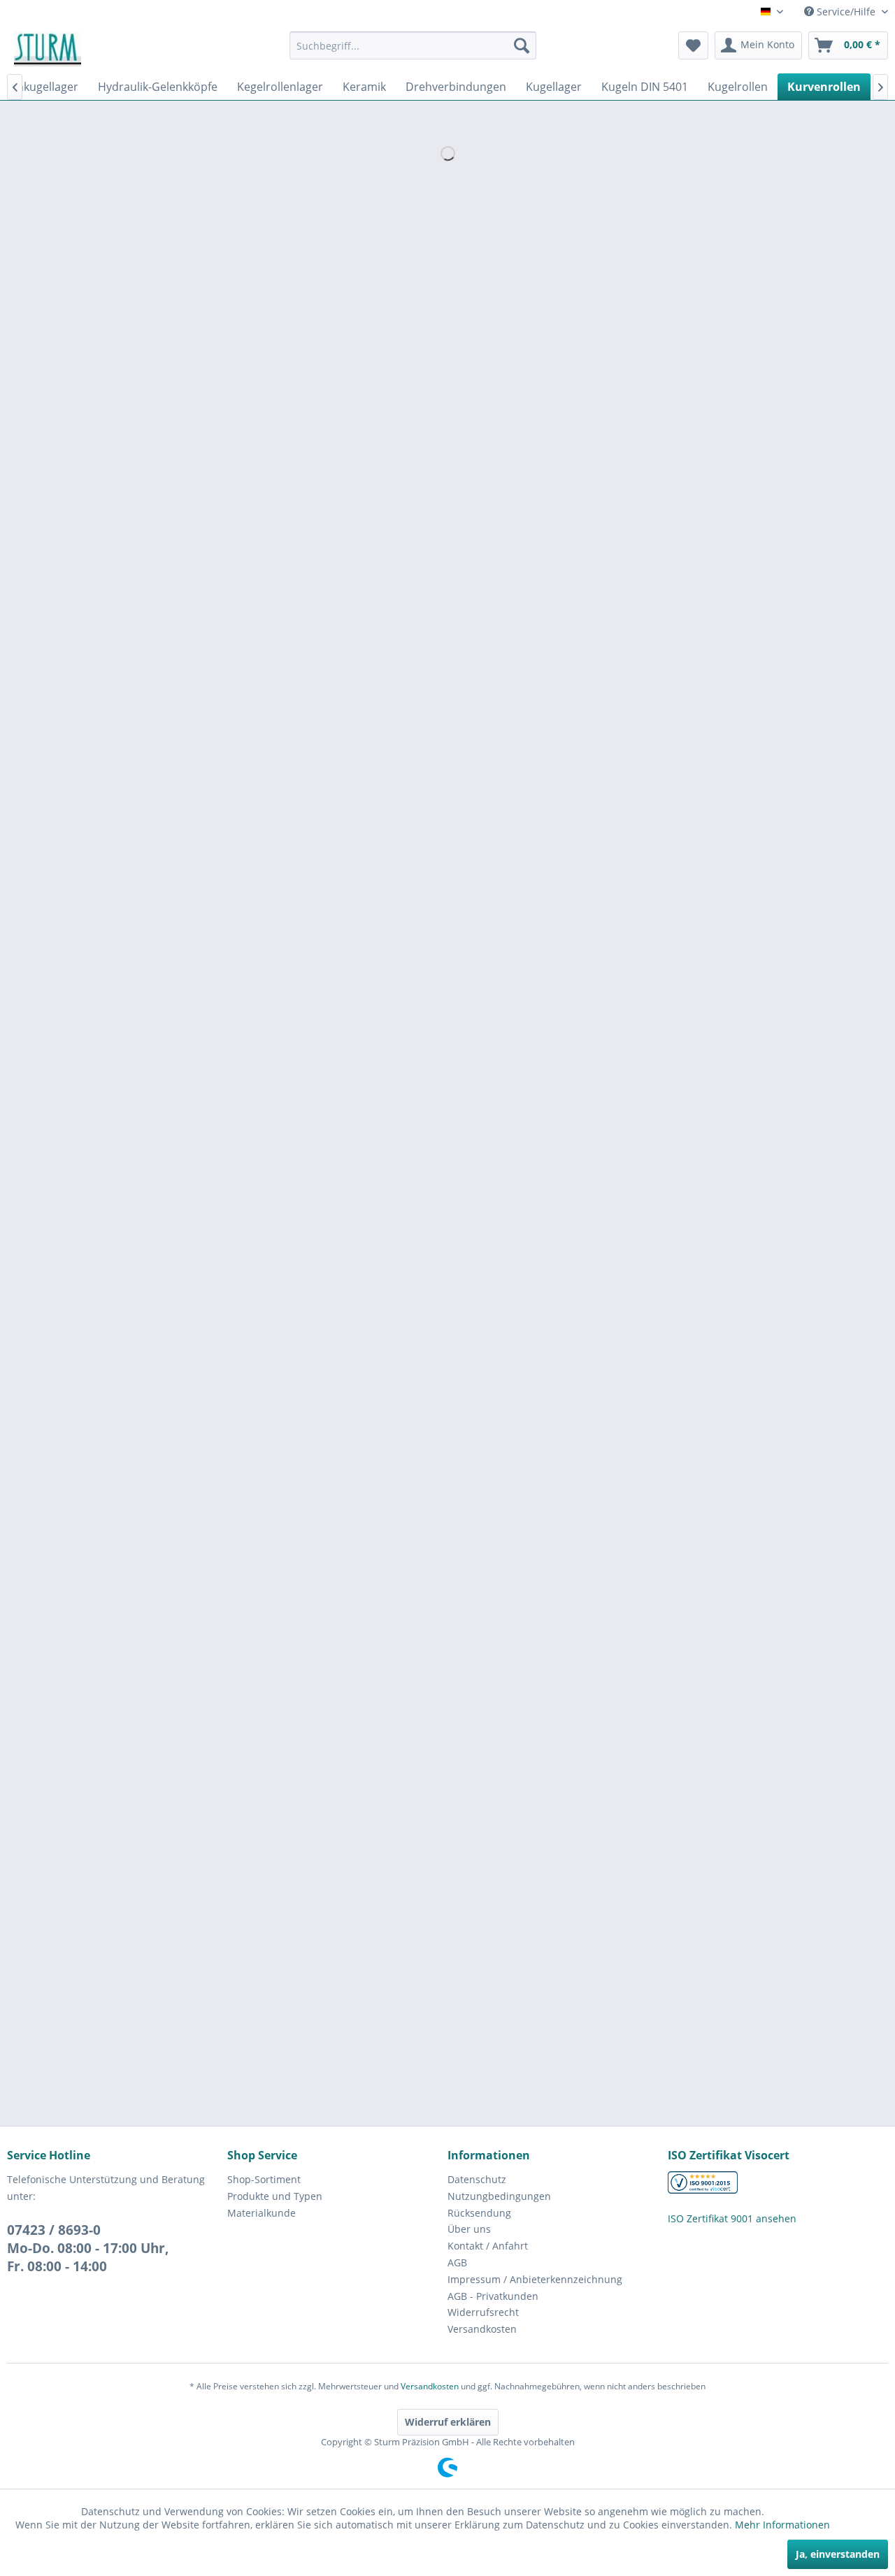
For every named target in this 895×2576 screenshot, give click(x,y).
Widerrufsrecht (483, 2312)
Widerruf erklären (448, 2422)
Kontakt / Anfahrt (488, 2246)
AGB (457, 2262)
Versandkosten (482, 2329)
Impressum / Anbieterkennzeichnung (535, 2279)
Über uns (469, 2229)
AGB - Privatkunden (493, 2296)
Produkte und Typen (275, 2196)
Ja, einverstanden (838, 2554)
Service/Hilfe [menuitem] (846, 12)
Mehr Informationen (782, 2525)
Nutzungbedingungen (499, 2196)
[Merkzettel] (693, 45)
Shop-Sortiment (264, 2179)
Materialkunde (262, 2213)
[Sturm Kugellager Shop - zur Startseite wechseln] (48, 49)
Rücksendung (479, 2213)
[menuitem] (413, 45)
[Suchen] (522, 45)
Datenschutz (477, 2179)
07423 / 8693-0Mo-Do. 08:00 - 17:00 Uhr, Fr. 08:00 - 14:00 (88, 2248)
